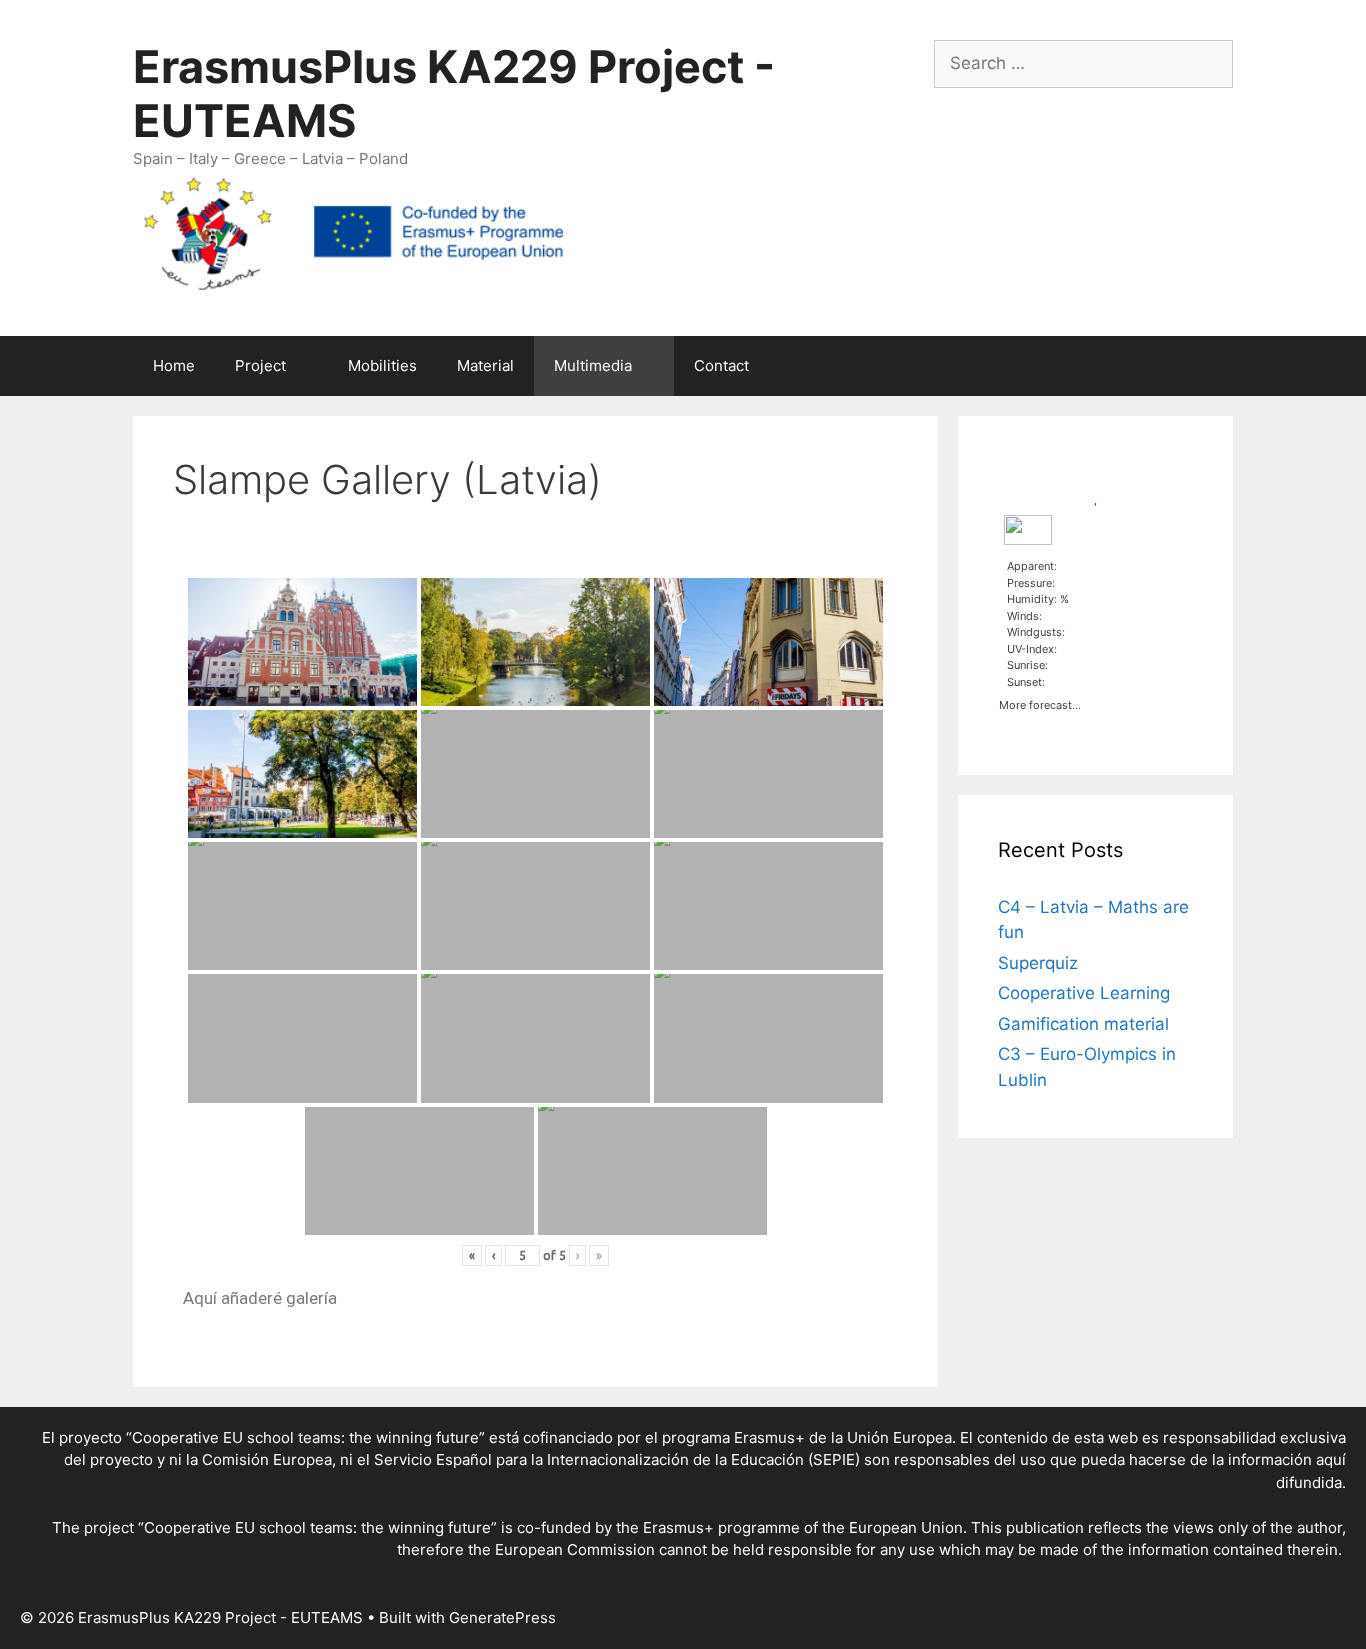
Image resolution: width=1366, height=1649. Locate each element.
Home (174, 365)
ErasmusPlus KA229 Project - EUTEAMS (454, 93)
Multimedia (593, 365)
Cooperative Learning (1084, 993)
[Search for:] (1083, 63)
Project (260, 365)
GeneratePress (502, 1617)
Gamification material (1083, 1024)
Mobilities (382, 365)
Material (485, 365)
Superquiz (1038, 963)
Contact (721, 365)
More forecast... (1040, 703)
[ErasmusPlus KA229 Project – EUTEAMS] (353, 232)
